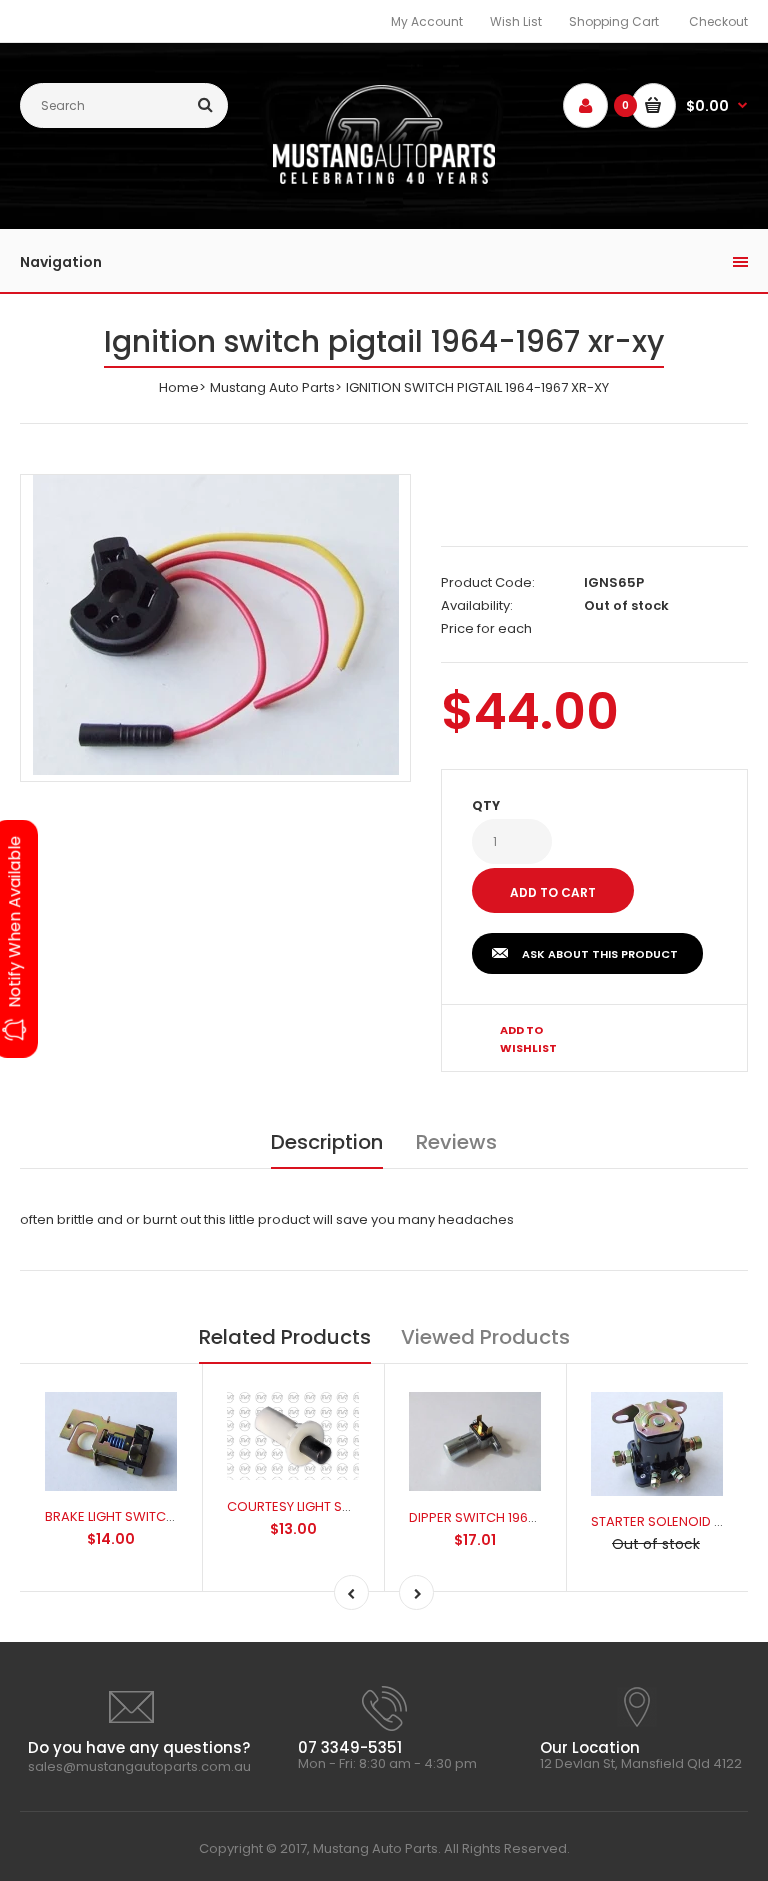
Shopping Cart (614, 21)
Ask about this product (600, 954)
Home (179, 387)
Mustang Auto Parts (272, 387)
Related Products (285, 1337)
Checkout (718, 21)
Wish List (516, 21)
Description (327, 1142)
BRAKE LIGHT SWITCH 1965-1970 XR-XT (163, 1516)
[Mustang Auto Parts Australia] (384, 179)
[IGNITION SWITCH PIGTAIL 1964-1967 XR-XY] (216, 625)
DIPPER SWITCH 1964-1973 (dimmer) (523, 1517)
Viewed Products (485, 1337)
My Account (427, 21)
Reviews (456, 1142)
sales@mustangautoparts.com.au (139, 1766)
